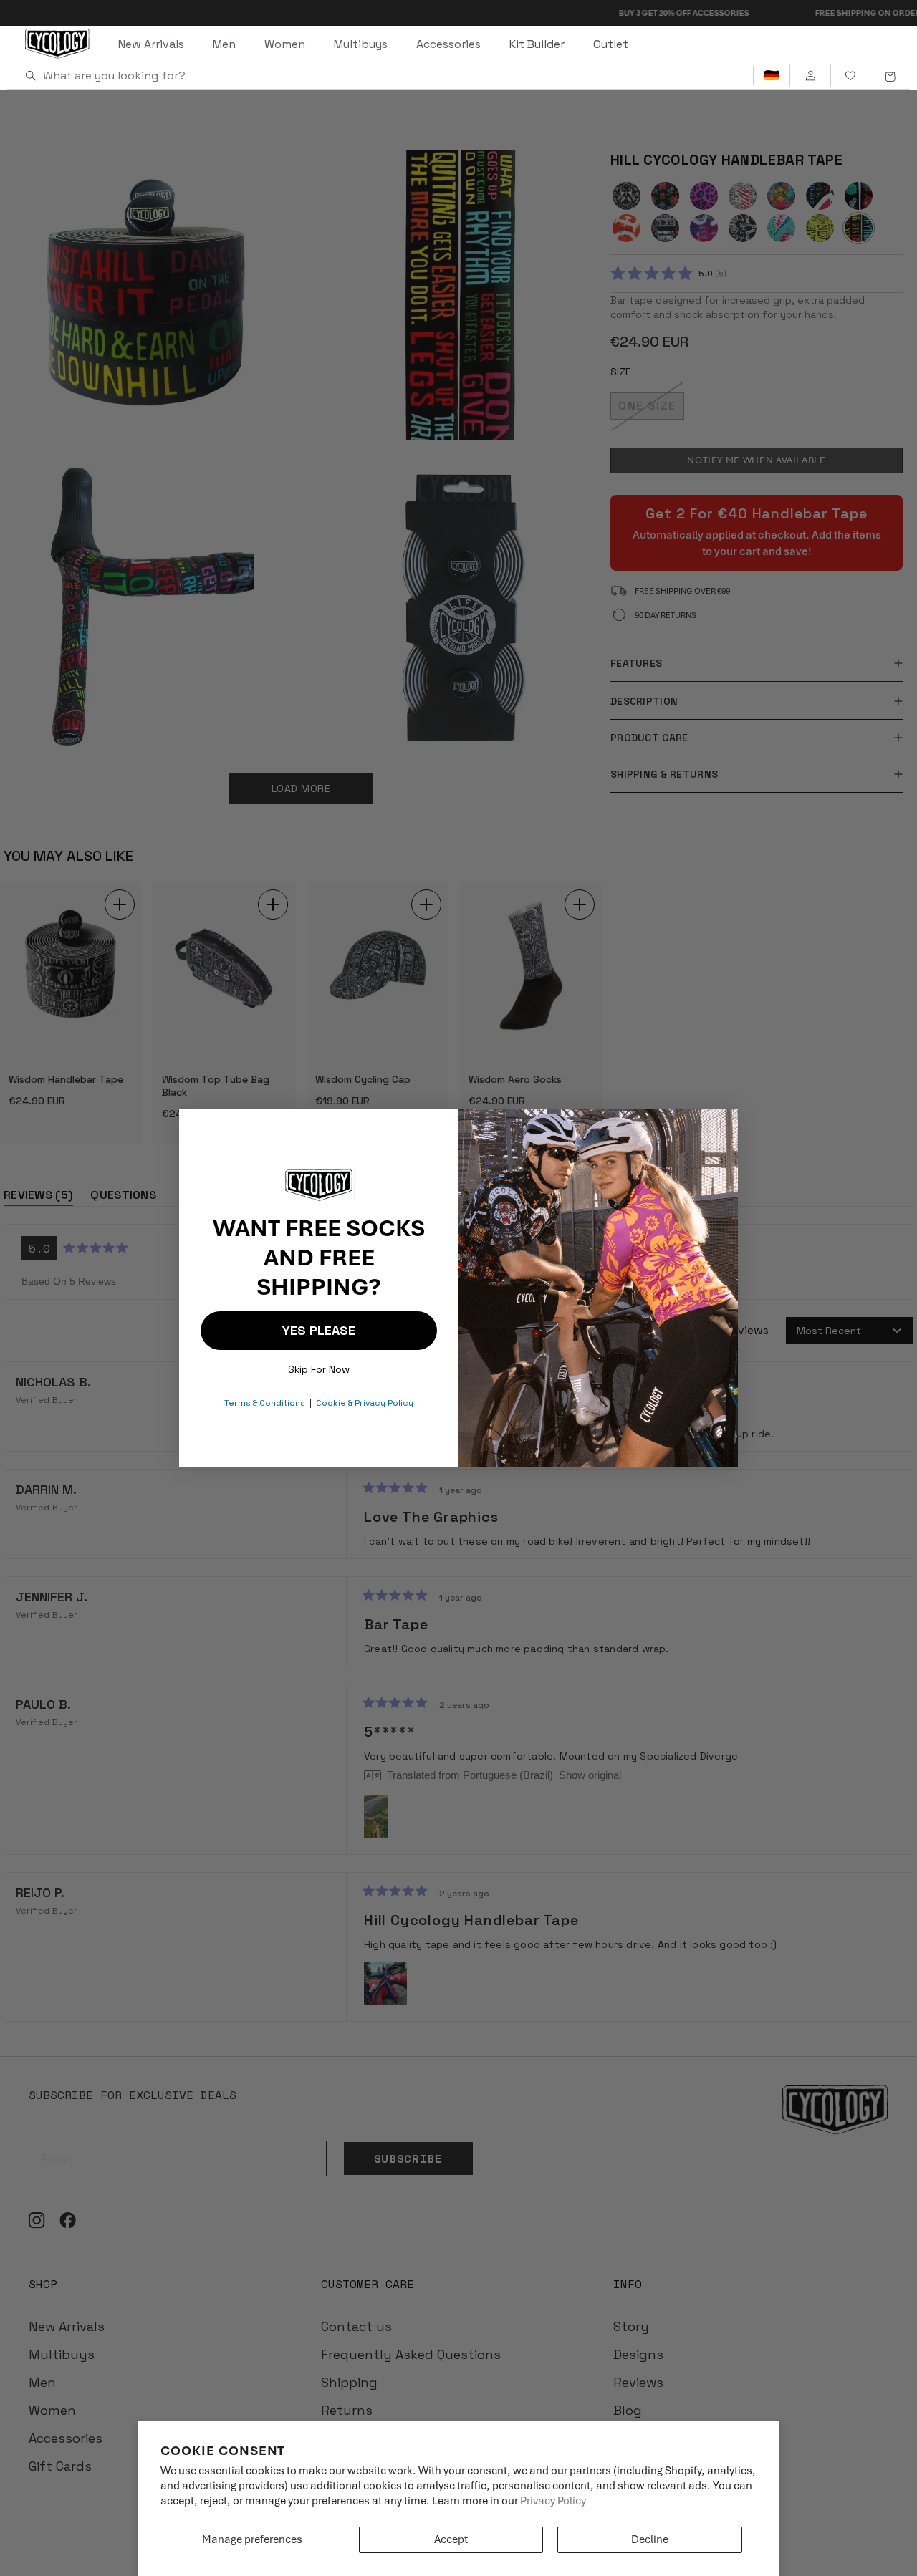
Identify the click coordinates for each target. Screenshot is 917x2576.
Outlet (611, 44)
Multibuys (361, 44)
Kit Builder (537, 44)
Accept (451, 2539)
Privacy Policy (553, 2501)
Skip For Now (319, 1366)
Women (285, 44)
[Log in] (810, 76)
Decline (650, 2539)
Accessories (448, 44)
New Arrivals (151, 44)
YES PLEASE (319, 1330)
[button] (890, 76)
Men (224, 44)
